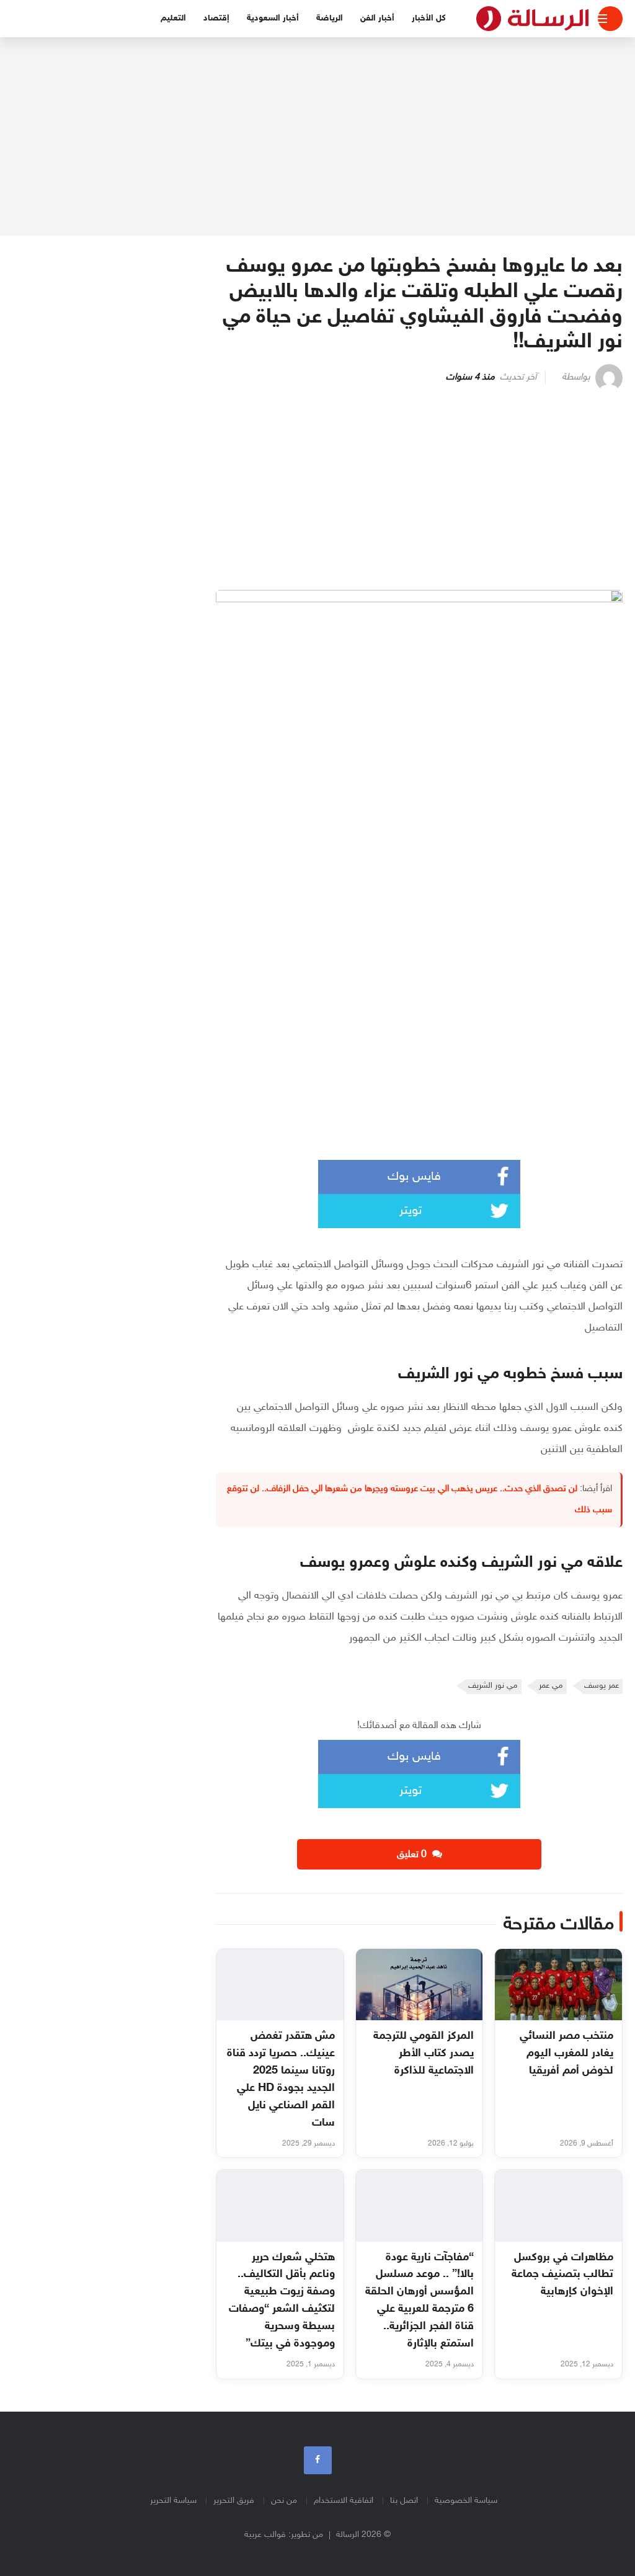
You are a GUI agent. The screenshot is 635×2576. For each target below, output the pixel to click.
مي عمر (551, 1686)
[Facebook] (318, 2460)
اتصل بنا (404, 2501)
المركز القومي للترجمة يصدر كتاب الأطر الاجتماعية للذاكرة (424, 2054)
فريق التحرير (234, 2501)
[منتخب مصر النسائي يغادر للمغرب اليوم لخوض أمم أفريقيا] (558, 1985)
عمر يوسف (602, 1686)
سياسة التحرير (173, 2501)
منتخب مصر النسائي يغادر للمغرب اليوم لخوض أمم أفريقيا (566, 2054)
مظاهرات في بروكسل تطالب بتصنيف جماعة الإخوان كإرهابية (562, 2275)
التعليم (173, 18)
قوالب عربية (265, 2535)
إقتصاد (216, 18)
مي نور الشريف (493, 1686)
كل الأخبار (429, 18)
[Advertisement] (317, 136)
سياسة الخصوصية (466, 2501)
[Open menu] (610, 19)
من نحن (284, 2501)
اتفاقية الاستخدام (344, 2501)
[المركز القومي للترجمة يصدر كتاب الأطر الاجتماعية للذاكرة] (420, 1985)
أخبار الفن (377, 18)
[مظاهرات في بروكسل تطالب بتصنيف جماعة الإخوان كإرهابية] (558, 2205)
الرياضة (330, 18)
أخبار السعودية (273, 18)
